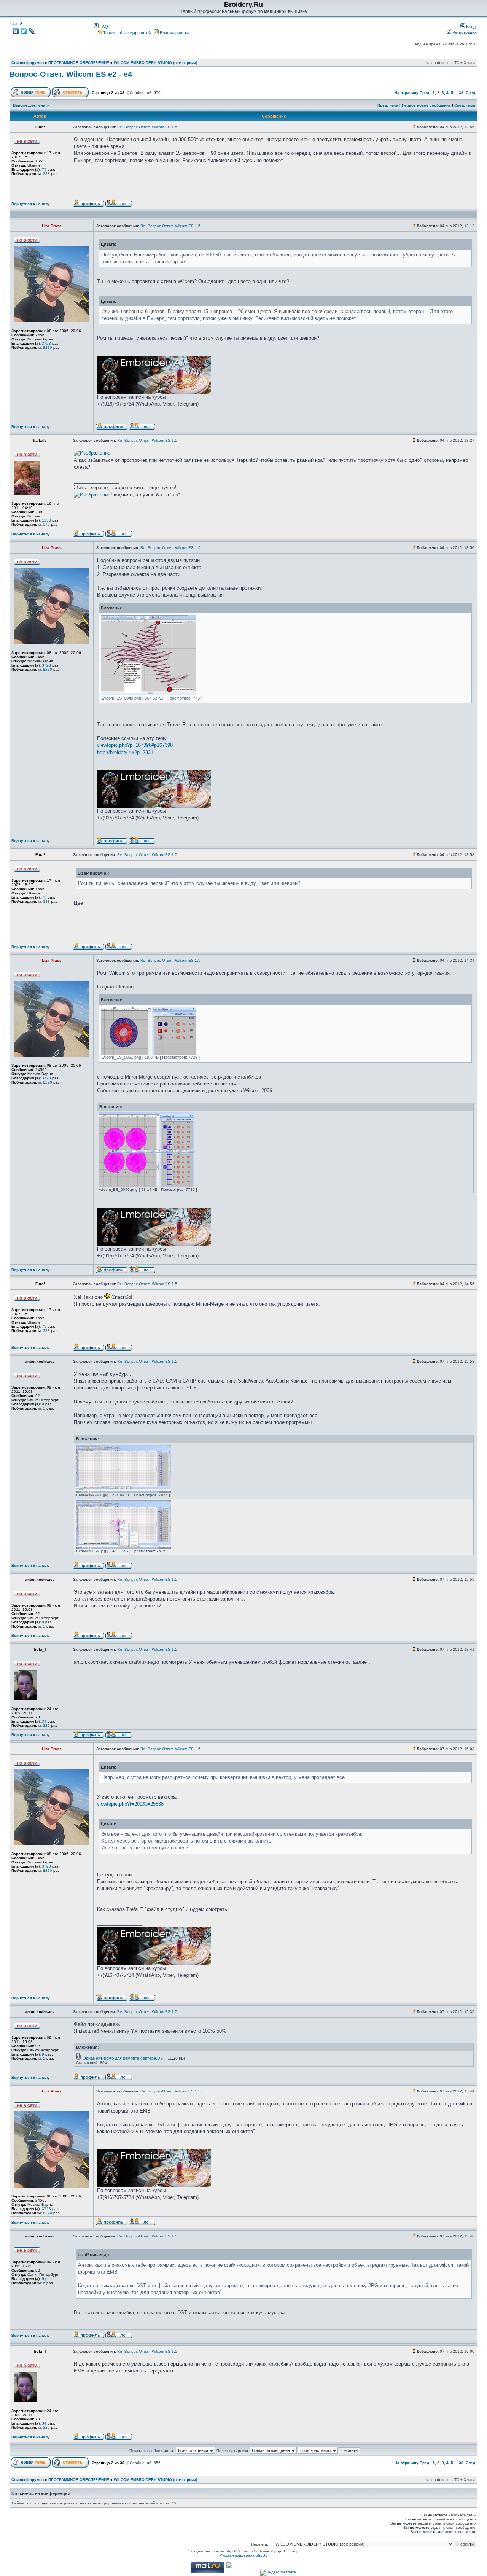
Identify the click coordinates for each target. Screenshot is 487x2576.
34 (44, 1721)
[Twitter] (24, 31)
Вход (470, 27)
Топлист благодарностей (127, 33)
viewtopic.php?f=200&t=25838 (130, 1804)
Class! (16, 24)
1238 (46, 520)
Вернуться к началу (31, 204)
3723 (46, 343)
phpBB (232, 2551)
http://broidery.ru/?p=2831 (125, 752)
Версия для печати (31, 105)
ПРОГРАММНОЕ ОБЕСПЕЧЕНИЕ (79, 63)
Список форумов (28, 63)
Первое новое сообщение (426, 105)
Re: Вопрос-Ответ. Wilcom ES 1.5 (147, 127)
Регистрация (464, 32)
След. (471, 93)
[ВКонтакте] (16, 31)
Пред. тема (388, 105)
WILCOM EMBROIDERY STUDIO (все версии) (155, 63)
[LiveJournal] (32, 31)
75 (44, 169)
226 (46, 1726)
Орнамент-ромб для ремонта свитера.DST (124, 2058)
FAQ (103, 27)
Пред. (425, 93)
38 (461, 93)
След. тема (465, 105)
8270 (48, 348)
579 (46, 524)
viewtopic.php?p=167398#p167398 (135, 745)
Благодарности (174, 33)
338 (46, 174)
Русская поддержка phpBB (244, 2555)
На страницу (407, 93)
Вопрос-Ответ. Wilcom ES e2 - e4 (71, 74)
